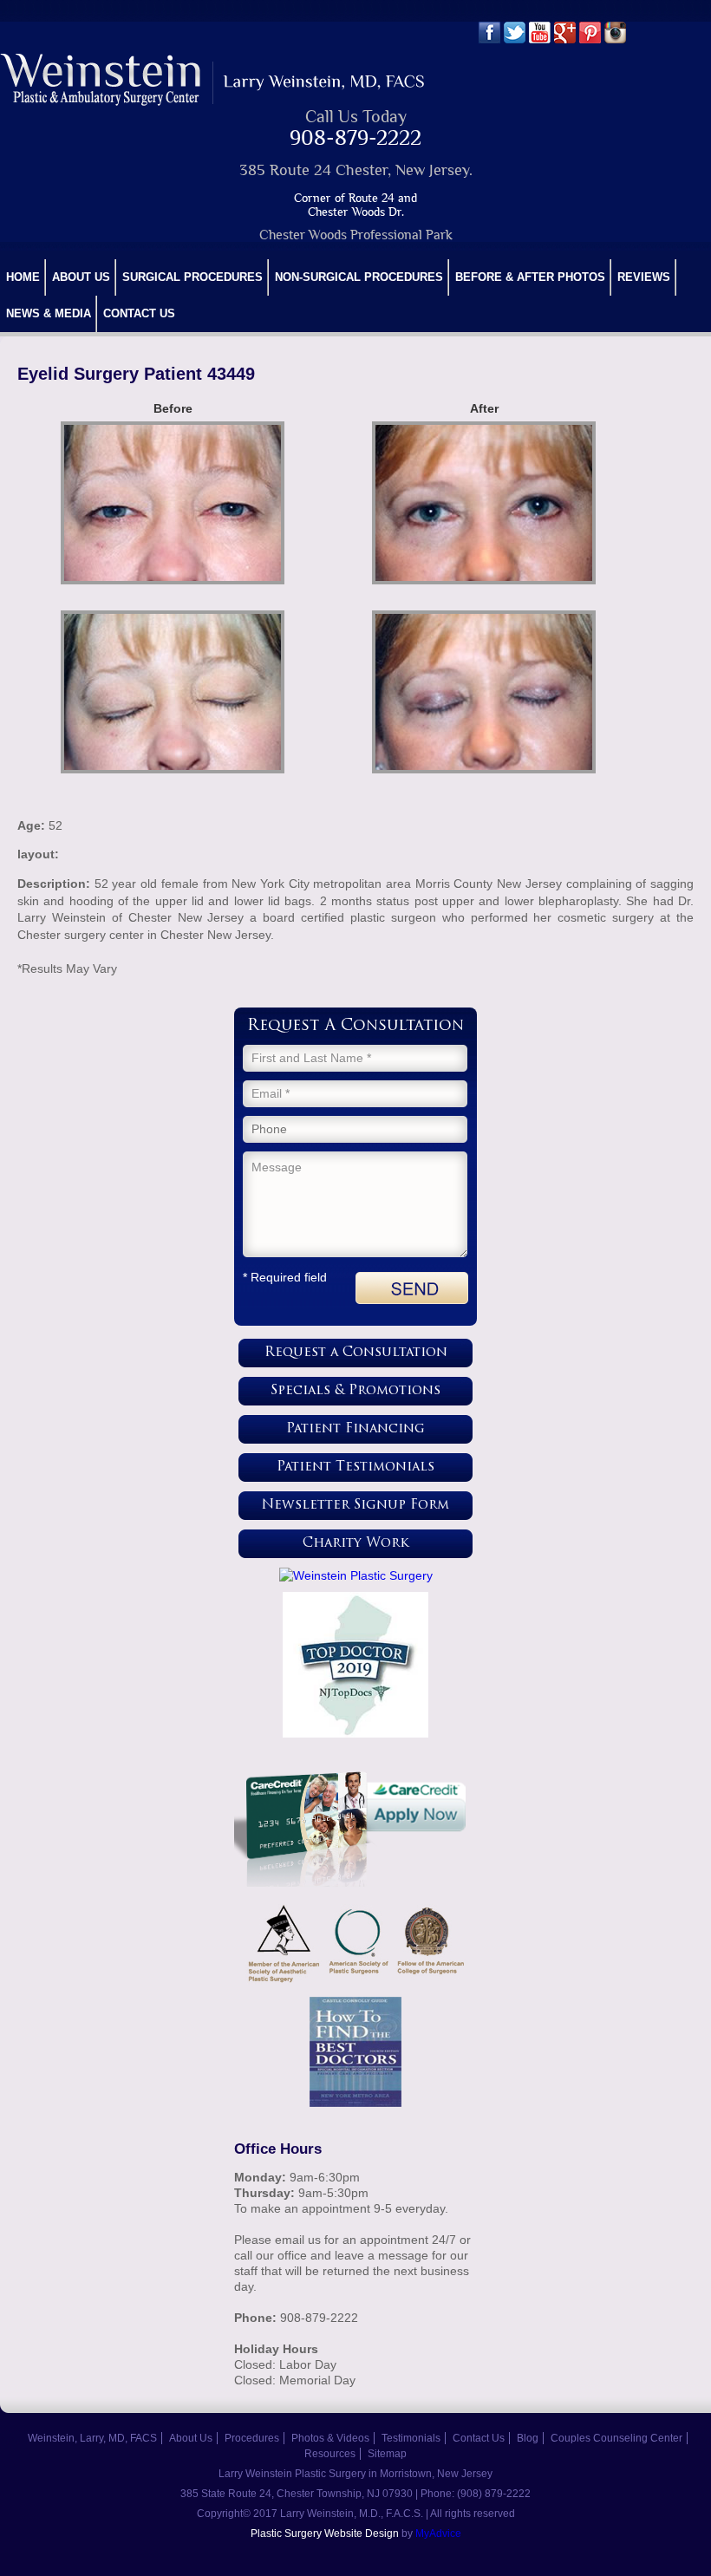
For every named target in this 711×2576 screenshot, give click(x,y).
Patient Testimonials (355, 1467)
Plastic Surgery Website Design (325, 2534)
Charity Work (356, 1544)
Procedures (252, 2438)
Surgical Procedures (192, 277)
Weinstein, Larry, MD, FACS (92, 2438)
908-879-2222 (355, 137)
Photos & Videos (330, 2438)
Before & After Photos (530, 277)
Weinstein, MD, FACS (214, 79)
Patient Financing (355, 1429)
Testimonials (411, 2438)
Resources (330, 2454)
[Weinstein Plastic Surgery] (355, 1575)
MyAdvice (438, 2534)
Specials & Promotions (355, 1391)
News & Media (49, 313)
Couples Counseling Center (616, 2438)
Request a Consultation (356, 1353)
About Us (81, 277)
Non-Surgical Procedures (359, 277)
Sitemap (387, 2454)
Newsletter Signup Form (355, 1506)
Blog (528, 2438)
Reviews (644, 277)
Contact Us (139, 313)
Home (23, 277)
